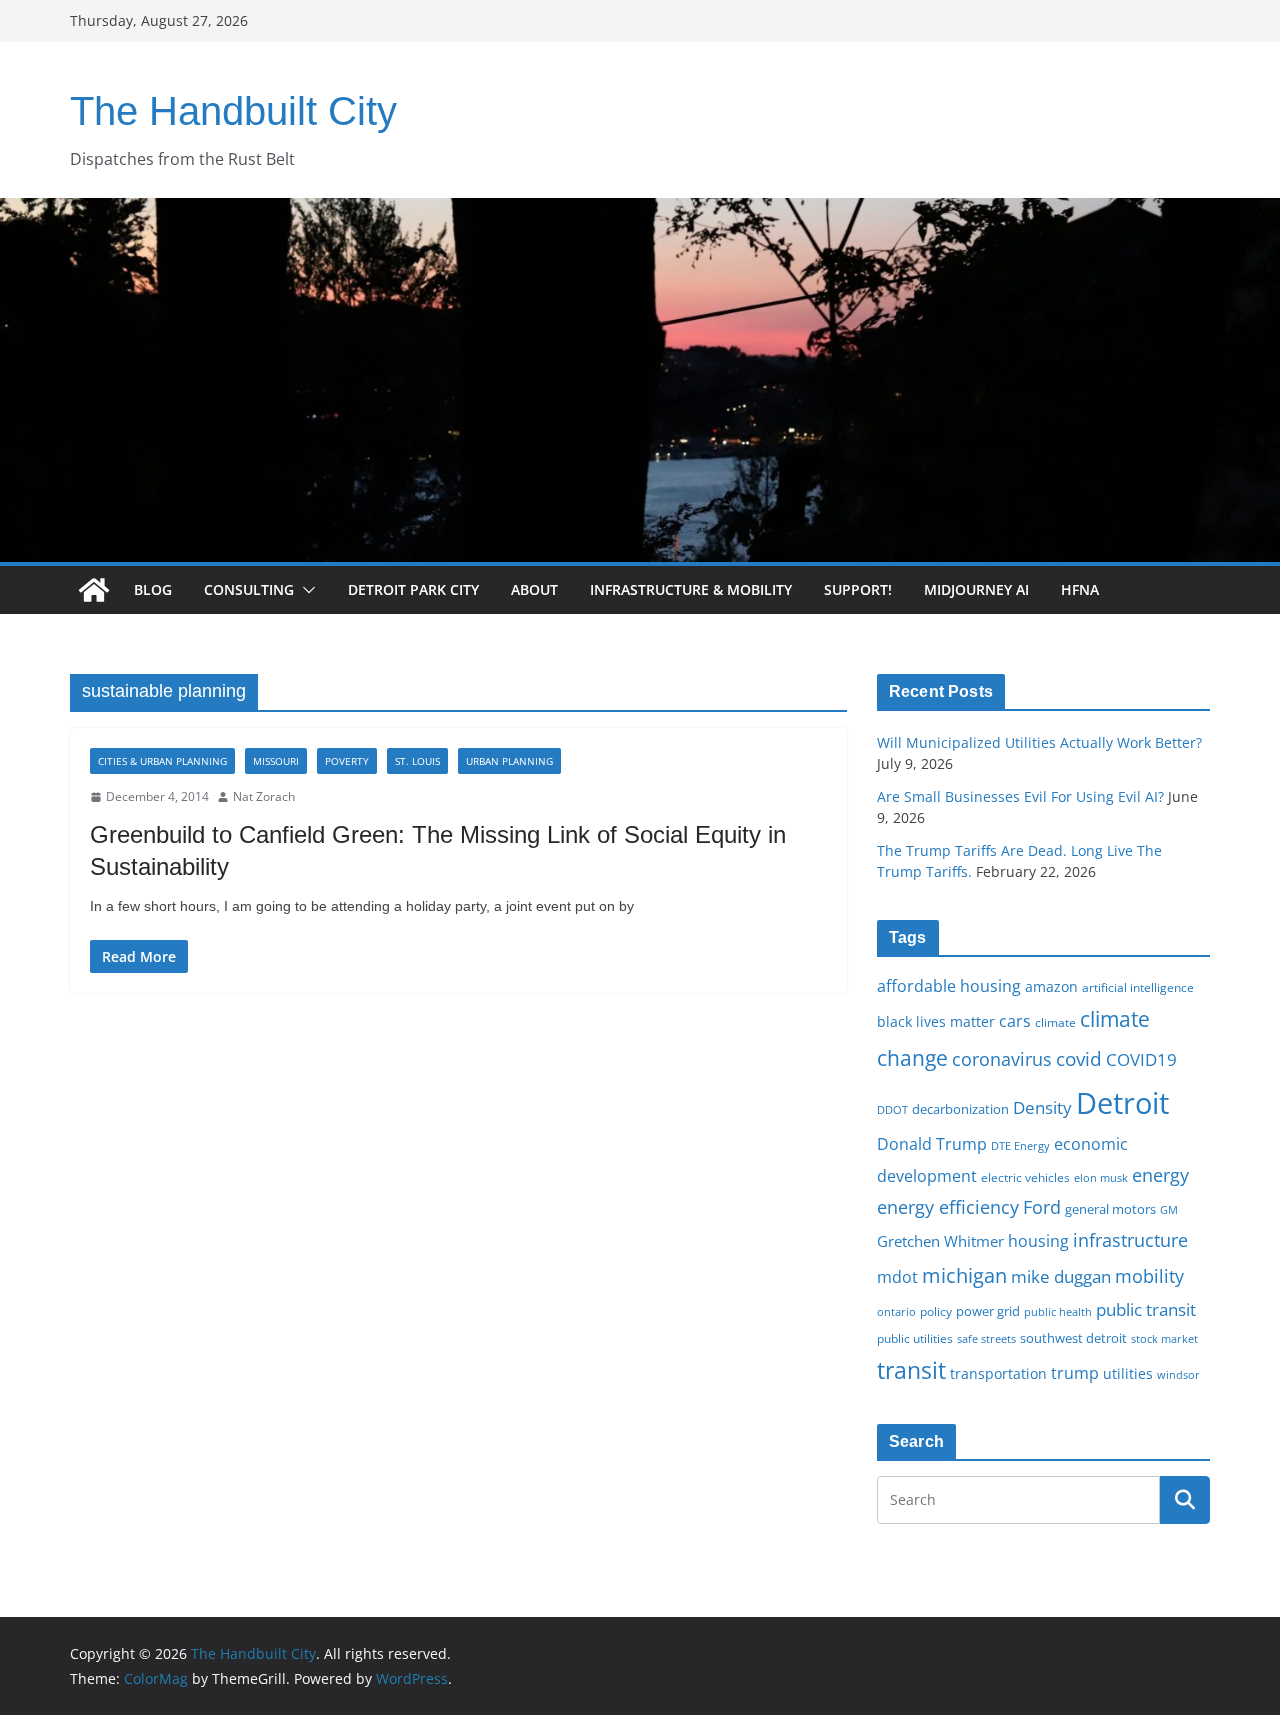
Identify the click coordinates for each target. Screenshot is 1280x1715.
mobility (1149, 1276)
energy (1160, 1175)
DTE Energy (1020, 1146)
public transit (1146, 1309)
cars (1015, 1021)
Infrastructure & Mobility (691, 589)
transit (911, 1370)
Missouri (276, 761)
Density (1042, 1107)
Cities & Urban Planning (162, 761)
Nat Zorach (264, 796)
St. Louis (417, 761)
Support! (858, 589)
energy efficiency (948, 1207)
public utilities (915, 1338)
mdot (897, 1277)
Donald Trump (932, 1144)
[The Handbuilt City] (640, 212)
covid (1079, 1059)
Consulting (249, 589)
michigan (964, 1275)
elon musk (1101, 1177)
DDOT (892, 1109)
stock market (1164, 1338)
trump (1075, 1373)
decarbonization (960, 1109)
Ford (1042, 1206)
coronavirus (1002, 1059)
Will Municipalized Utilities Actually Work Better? (1039, 742)
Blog (153, 589)
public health (1058, 1311)
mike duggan (1061, 1276)
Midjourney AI (976, 589)
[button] (305, 590)
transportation (998, 1373)
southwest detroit (1073, 1338)
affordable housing (949, 986)
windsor (1178, 1374)
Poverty (347, 761)
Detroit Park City (413, 589)
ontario (896, 1312)
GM (1169, 1210)
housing (1038, 1241)
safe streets (986, 1338)
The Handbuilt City (233, 111)
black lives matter (936, 1021)
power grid (988, 1311)
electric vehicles (1025, 1177)
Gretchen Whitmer (940, 1241)
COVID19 (1141, 1059)
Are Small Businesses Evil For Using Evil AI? (1020, 796)
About (534, 589)
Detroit (1122, 1103)
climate (1055, 1022)
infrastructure (1130, 1240)
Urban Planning (509, 761)
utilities (1128, 1373)
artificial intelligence (1138, 987)
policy (936, 1311)
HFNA (1080, 589)
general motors (1110, 1209)
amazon (1051, 986)
